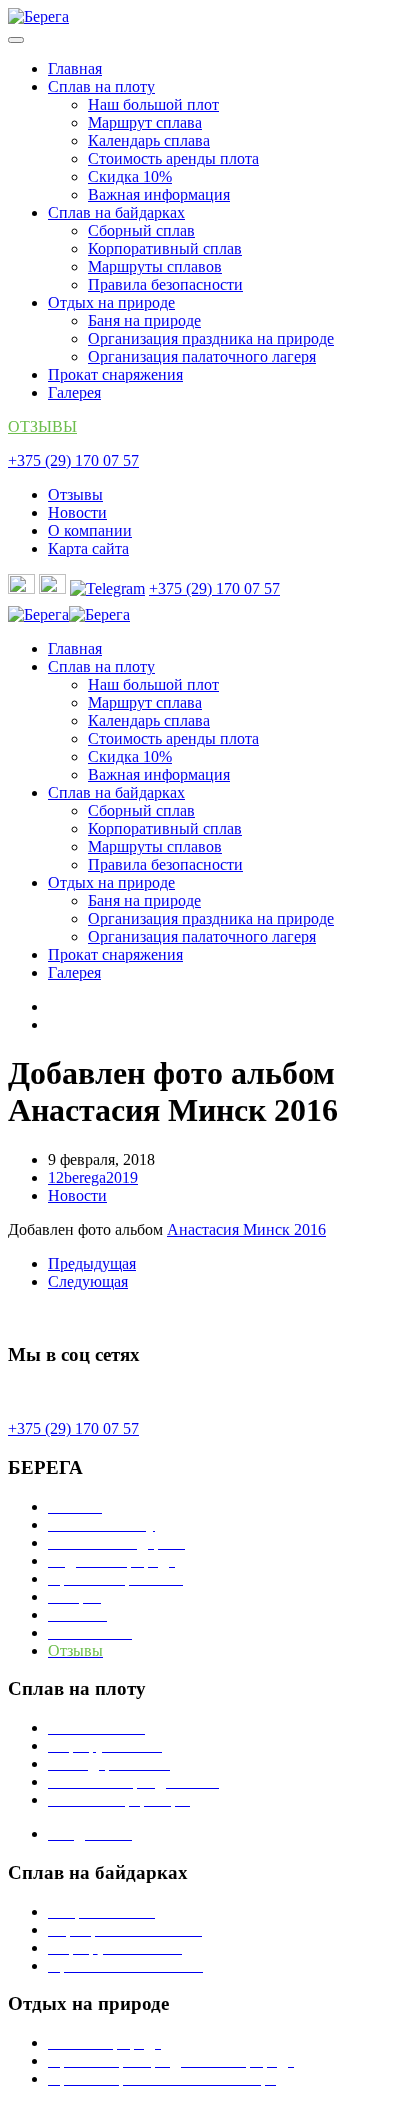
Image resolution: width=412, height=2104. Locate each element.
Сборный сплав (141, 230)
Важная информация (159, 194)
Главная (75, 68)
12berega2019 (93, 1177)
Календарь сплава (149, 140)
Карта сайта (88, 548)
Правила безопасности (165, 284)
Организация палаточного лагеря (202, 356)
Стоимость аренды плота (173, 158)
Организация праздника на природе (211, 338)
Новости (77, 512)
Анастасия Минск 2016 (246, 1229)
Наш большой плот (153, 104)
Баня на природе (144, 320)
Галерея (74, 392)
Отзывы (75, 494)
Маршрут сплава (145, 122)
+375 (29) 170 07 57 (73, 460)
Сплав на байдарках (116, 212)
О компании (90, 530)
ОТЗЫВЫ (42, 426)
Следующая (88, 1281)
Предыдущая (92, 1263)
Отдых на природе (111, 302)
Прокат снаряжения (115, 374)
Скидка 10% (130, 176)
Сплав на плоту (101, 86)
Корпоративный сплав (165, 248)
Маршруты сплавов (155, 266)
